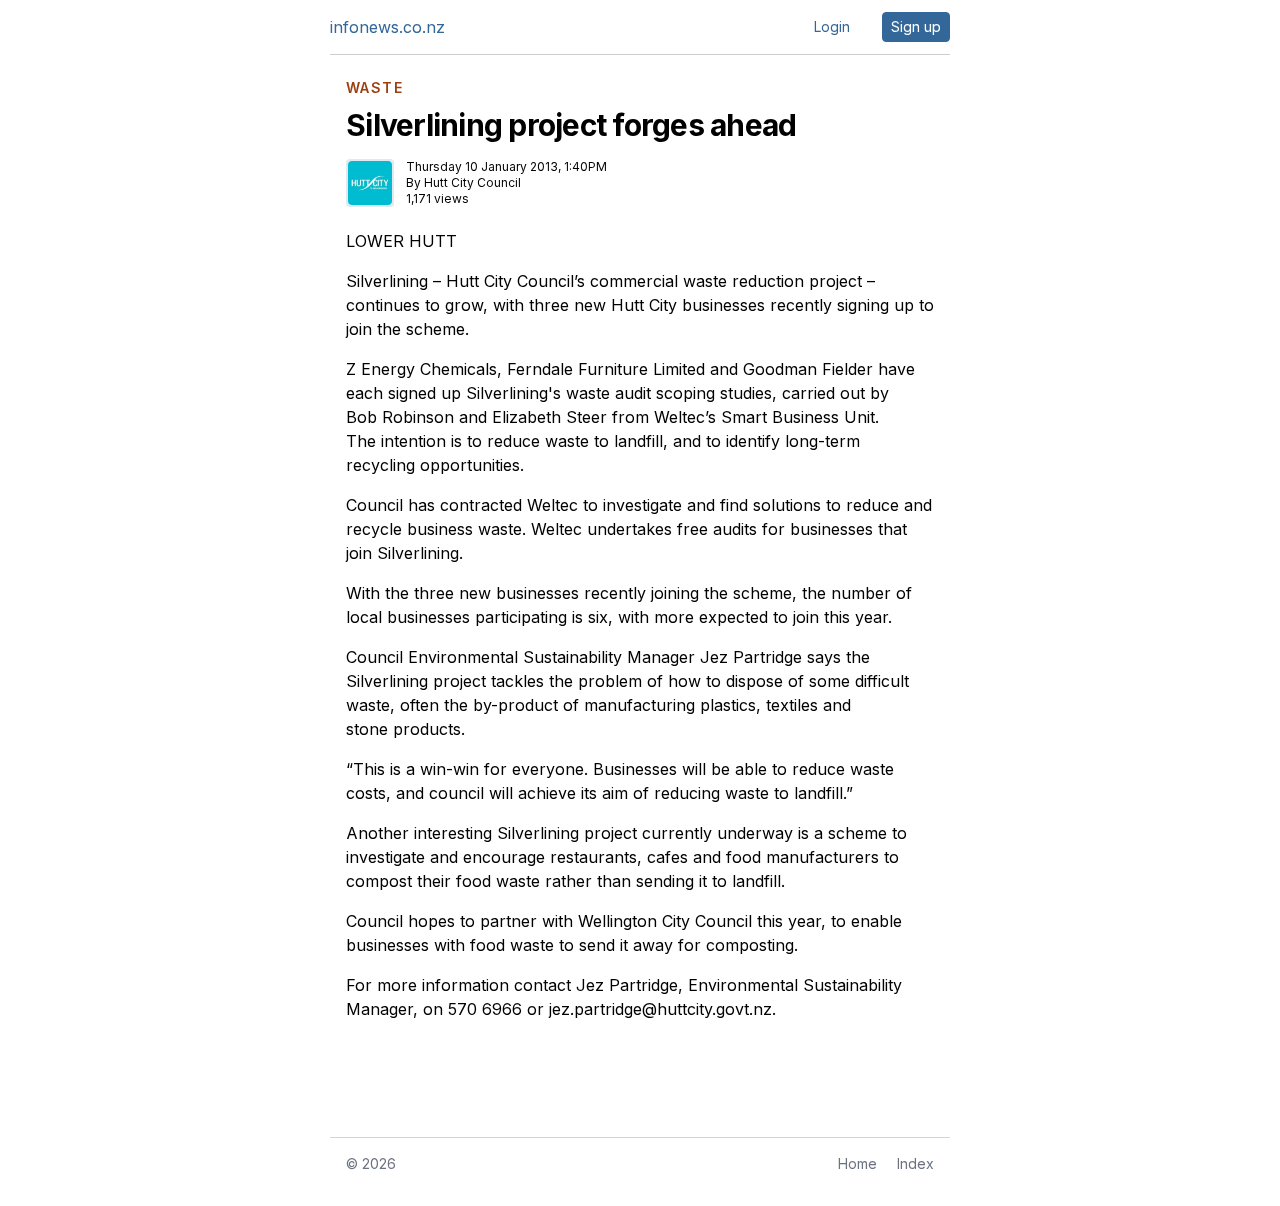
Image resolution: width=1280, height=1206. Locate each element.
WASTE (374, 88)
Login (832, 26)
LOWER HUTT (401, 241)
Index (915, 1163)
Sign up (916, 26)
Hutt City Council (472, 182)
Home (857, 1163)
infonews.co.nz (387, 27)
